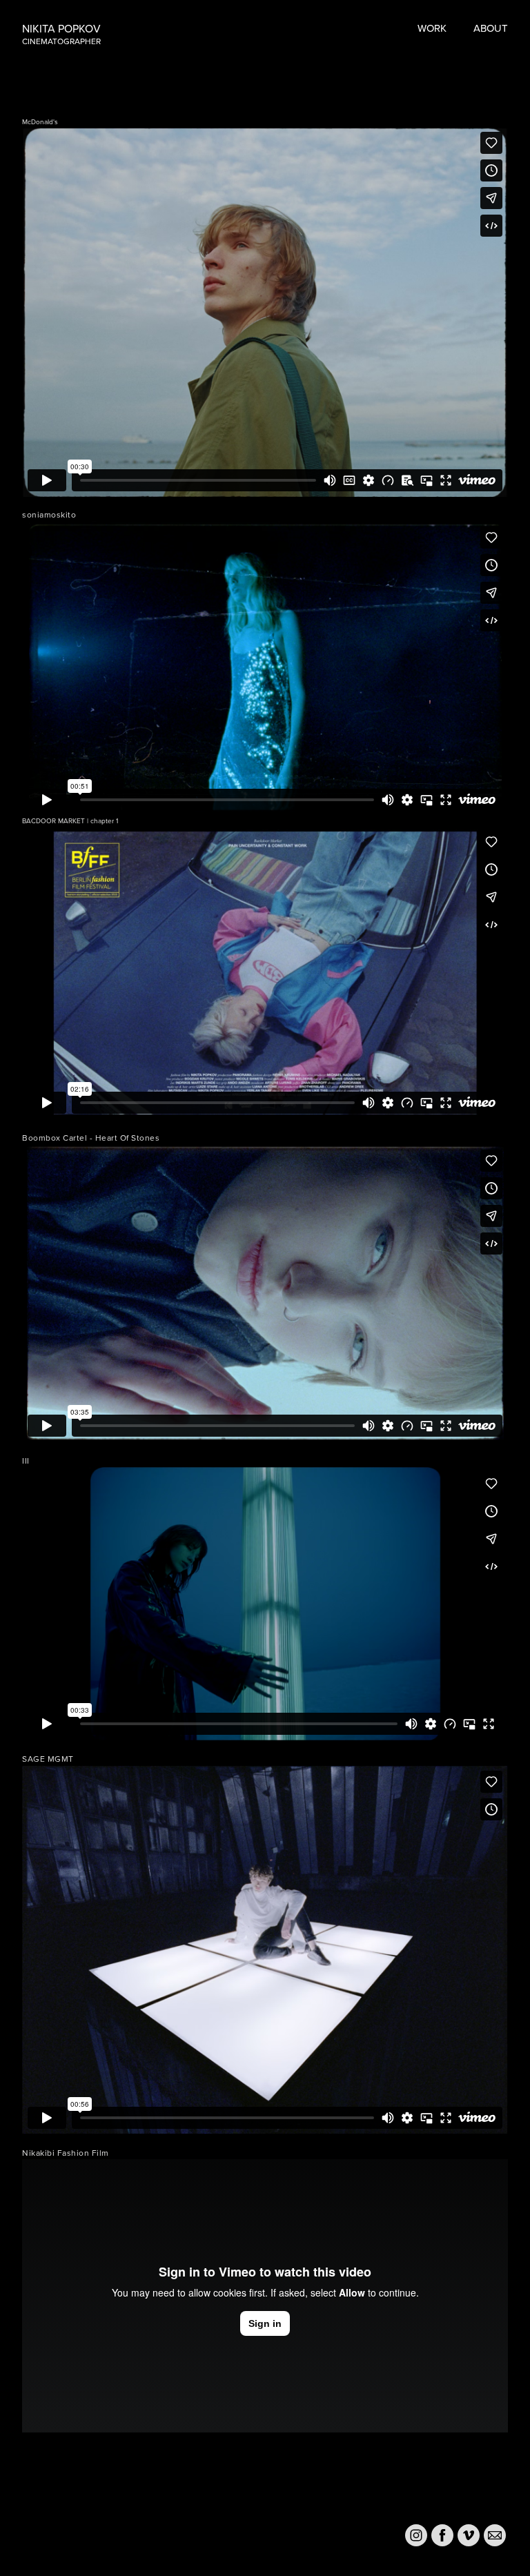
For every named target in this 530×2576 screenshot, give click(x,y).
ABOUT (491, 28)
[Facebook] (442, 2535)
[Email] (495, 2535)
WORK (432, 28)
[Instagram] (416, 2535)
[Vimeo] (469, 2535)
